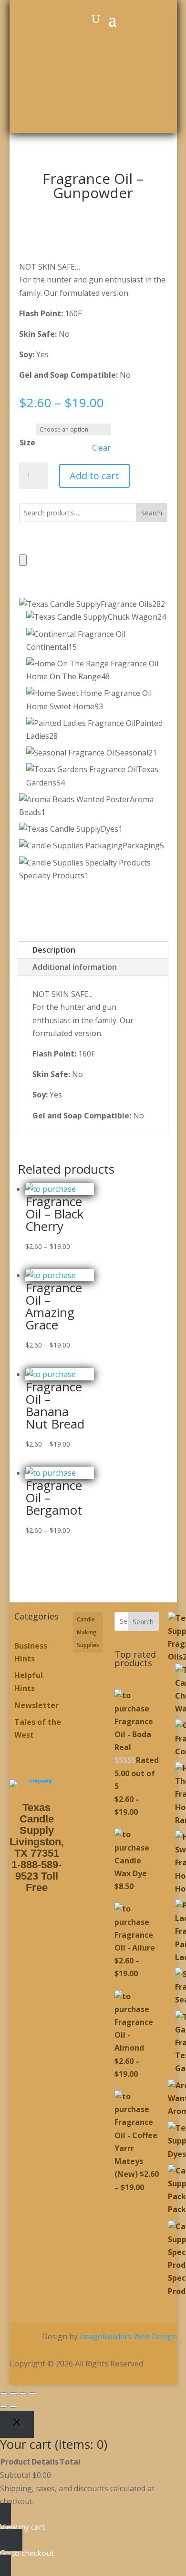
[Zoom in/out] (4, 2394)
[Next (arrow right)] (13, 2406)
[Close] (17, 2425)
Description (54, 950)
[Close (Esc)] (32, 2394)
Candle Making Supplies (88, 1632)
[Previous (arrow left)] (4, 2406)
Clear (101, 448)
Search (152, 513)
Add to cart (94, 476)
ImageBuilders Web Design (128, 2336)
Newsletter (36, 1705)
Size (27, 443)
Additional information (75, 967)
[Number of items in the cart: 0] (23, 560)
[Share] (23, 2394)
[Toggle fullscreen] (13, 2394)
